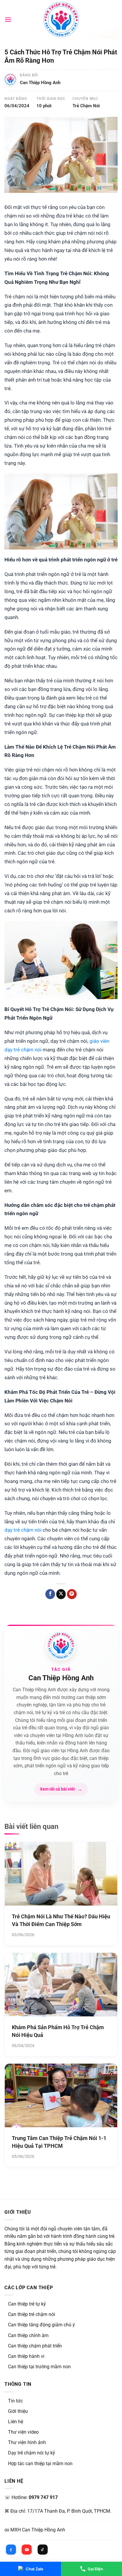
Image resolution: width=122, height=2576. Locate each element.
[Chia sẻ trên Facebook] (50, 1594)
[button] (8, 19)
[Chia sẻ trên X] (61, 1594)
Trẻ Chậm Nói (86, 106)
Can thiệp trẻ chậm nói (32, 2314)
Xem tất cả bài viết (61, 1789)
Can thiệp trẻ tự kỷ (27, 2304)
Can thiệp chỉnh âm (28, 2335)
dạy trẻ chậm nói (23, 1530)
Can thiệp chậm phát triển (35, 2346)
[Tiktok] (43, 2550)
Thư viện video (23, 2432)
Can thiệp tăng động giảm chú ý (41, 2325)
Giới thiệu (18, 2411)
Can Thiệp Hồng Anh (40, 83)
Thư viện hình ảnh (27, 2442)
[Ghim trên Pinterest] (72, 1594)
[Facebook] (11, 2550)
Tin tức (15, 2401)
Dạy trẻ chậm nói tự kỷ (32, 2453)
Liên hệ (16, 2422)
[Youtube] (27, 2550)
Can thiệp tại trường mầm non (39, 2367)
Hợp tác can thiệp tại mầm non (40, 2464)
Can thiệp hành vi (26, 2356)
